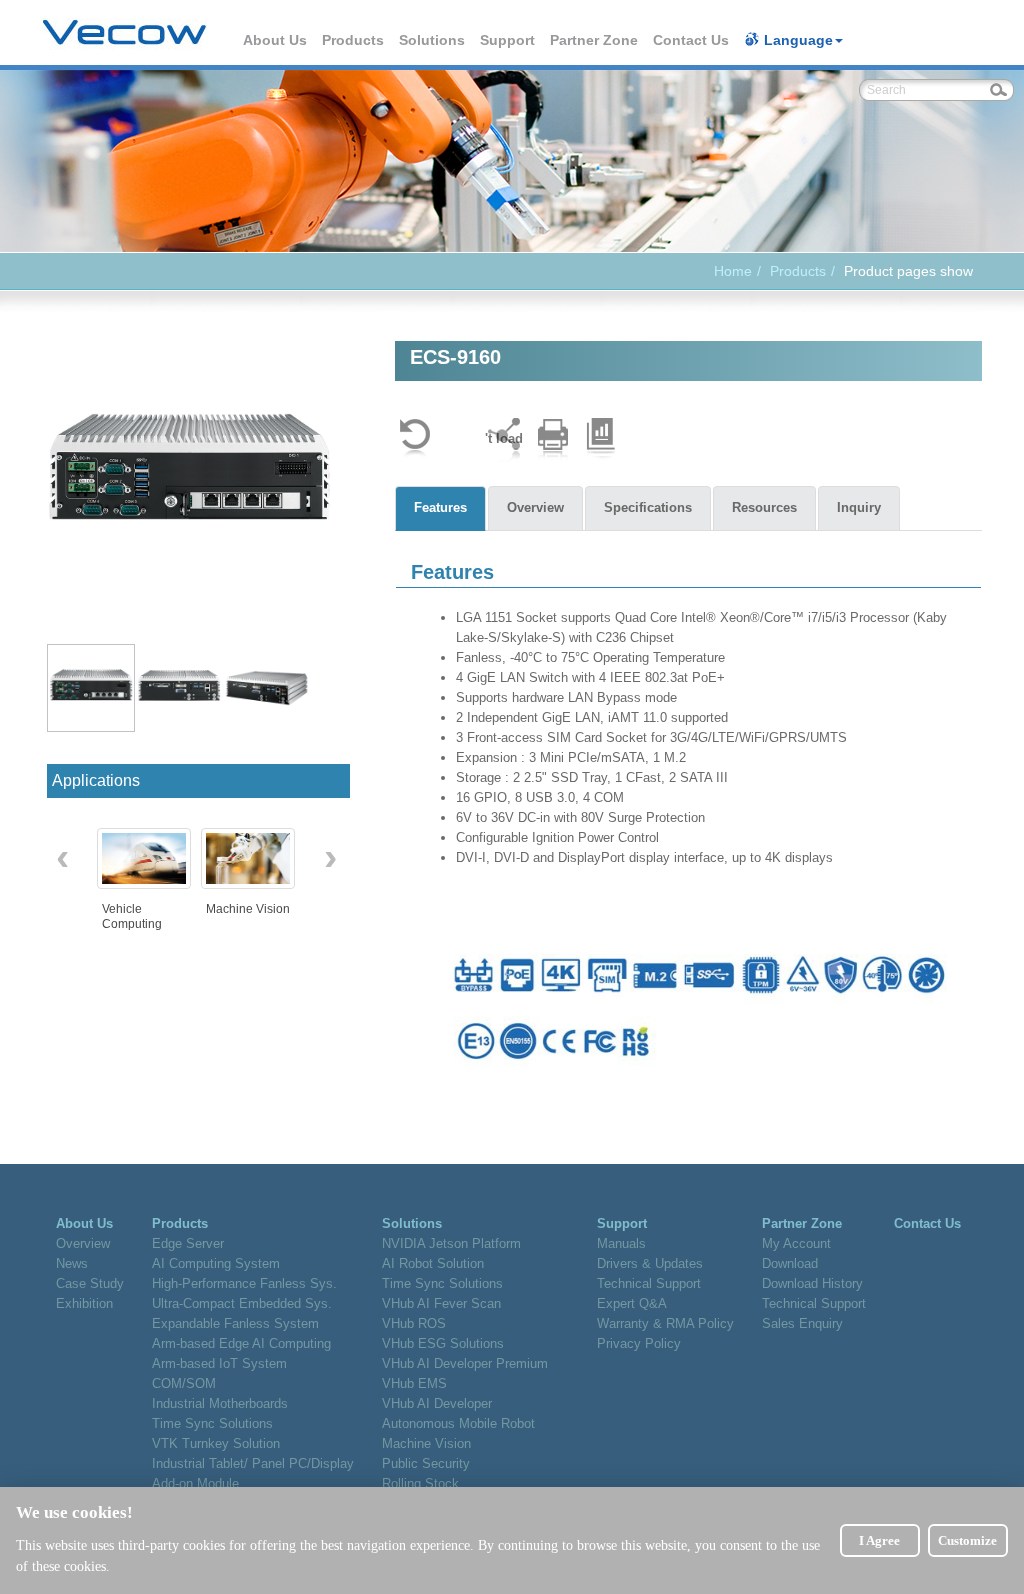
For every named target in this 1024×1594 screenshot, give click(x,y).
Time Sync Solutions (212, 1423)
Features (440, 507)
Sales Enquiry (802, 1323)
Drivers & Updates (650, 1263)
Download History (812, 1283)
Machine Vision (426, 1443)
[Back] (415, 438)
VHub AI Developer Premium (465, 1363)
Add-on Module (195, 1483)
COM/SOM (184, 1383)
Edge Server (188, 1243)
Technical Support (649, 1283)
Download (790, 1263)
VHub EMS (414, 1383)
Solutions (433, 40)
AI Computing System (216, 1263)
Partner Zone (595, 40)
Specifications (648, 507)
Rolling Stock (420, 1483)
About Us (276, 40)
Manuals (621, 1243)
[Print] (553, 438)
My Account (796, 1243)
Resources (764, 507)
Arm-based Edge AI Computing (241, 1343)
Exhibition (84, 1303)
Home (733, 271)
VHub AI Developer (437, 1403)
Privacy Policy (639, 1343)
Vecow (124, 33)
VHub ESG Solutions (443, 1343)
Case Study (90, 1283)
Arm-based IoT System (219, 1363)
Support (508, 40)
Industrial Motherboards (220, 1403)
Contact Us (692, 40)
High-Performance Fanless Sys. (244, 1283)
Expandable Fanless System (235, 1323)
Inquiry (859, 507)
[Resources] (601, 438)
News (72, 1263)
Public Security (426, 1463)
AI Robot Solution (433, 1263)
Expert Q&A (632, 1303)
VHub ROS (414, 1323)
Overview (535, 507)
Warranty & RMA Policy (665, 1323)
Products (354, 40)
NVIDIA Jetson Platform (451, 1243)
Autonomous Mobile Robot (458, 1423)
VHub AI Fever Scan (441, 1303)
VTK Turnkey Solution (216, 1443)
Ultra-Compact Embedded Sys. (242, 1303)
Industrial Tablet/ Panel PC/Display (253, 1463)
